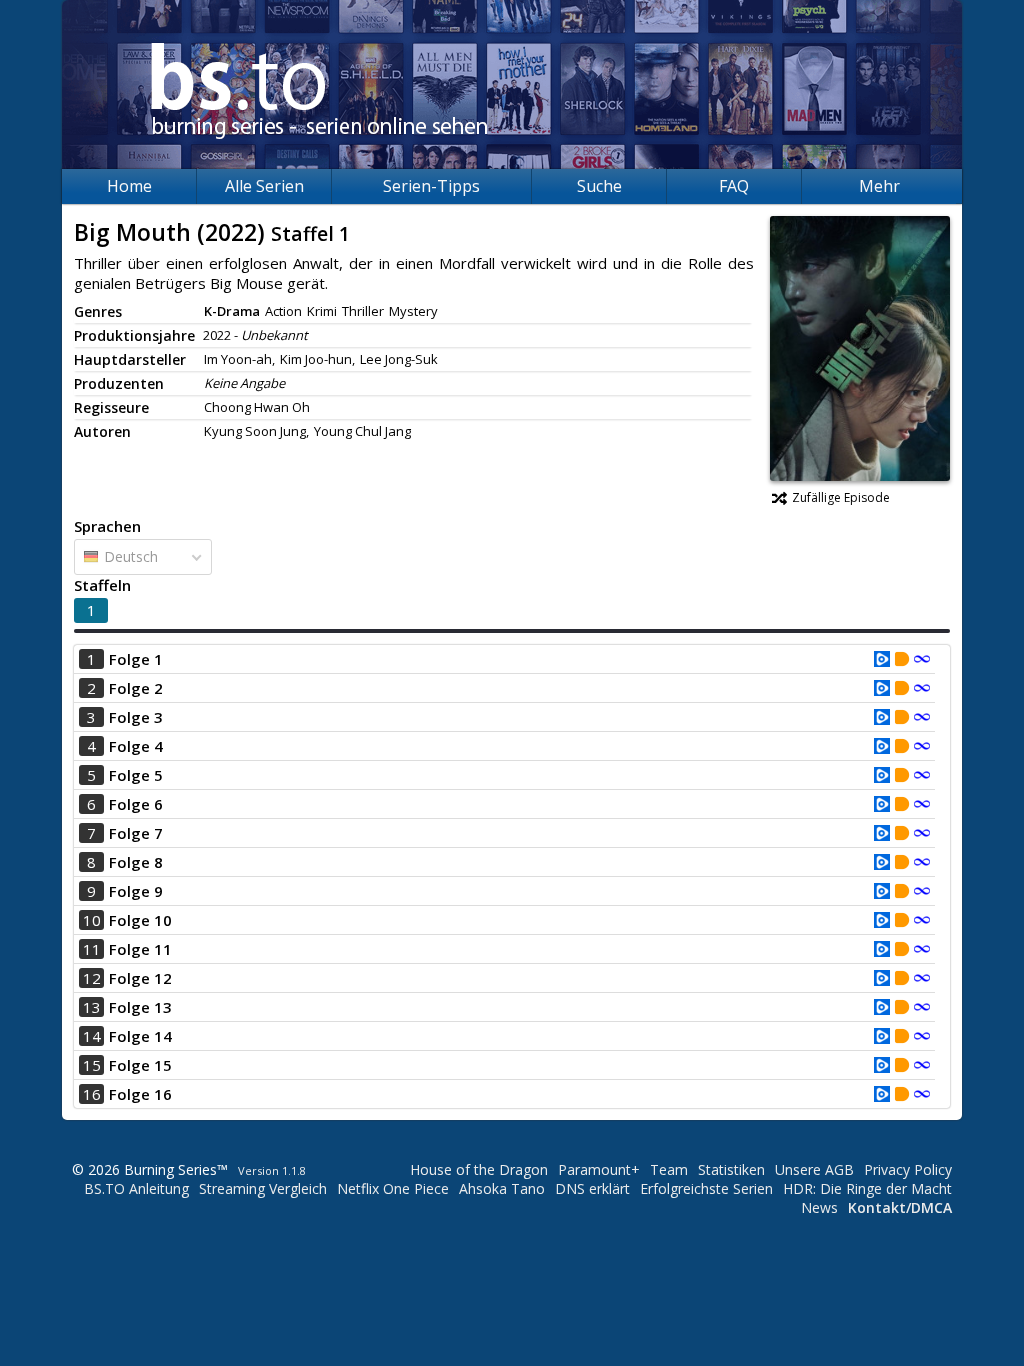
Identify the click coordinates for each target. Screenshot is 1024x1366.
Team (669, 1169)
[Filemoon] (922, 661)
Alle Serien (264, 186)
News (819, 1207)
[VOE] (882, 661)
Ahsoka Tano (502, 1188)
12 (92, 978)
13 (92, 1007)
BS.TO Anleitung (136, 1188)
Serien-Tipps (431, 186)
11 (92, 949)
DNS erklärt (592, 1188)
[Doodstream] (902, 661)
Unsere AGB (814, 1169)
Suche (599, 186)
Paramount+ (599, 1169)
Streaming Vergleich (263, 1188)
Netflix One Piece (393, 1188)
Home (129, 186)
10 (92, 920)
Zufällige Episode (841, 497)
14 (92, 1036)
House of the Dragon (479, 1169)
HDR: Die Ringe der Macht (867, 1188)
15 (92, 1065)
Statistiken (731, 1169)
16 (92, 1094)
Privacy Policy (908, 1169)
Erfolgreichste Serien (706, 1188)
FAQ (734, 186)
